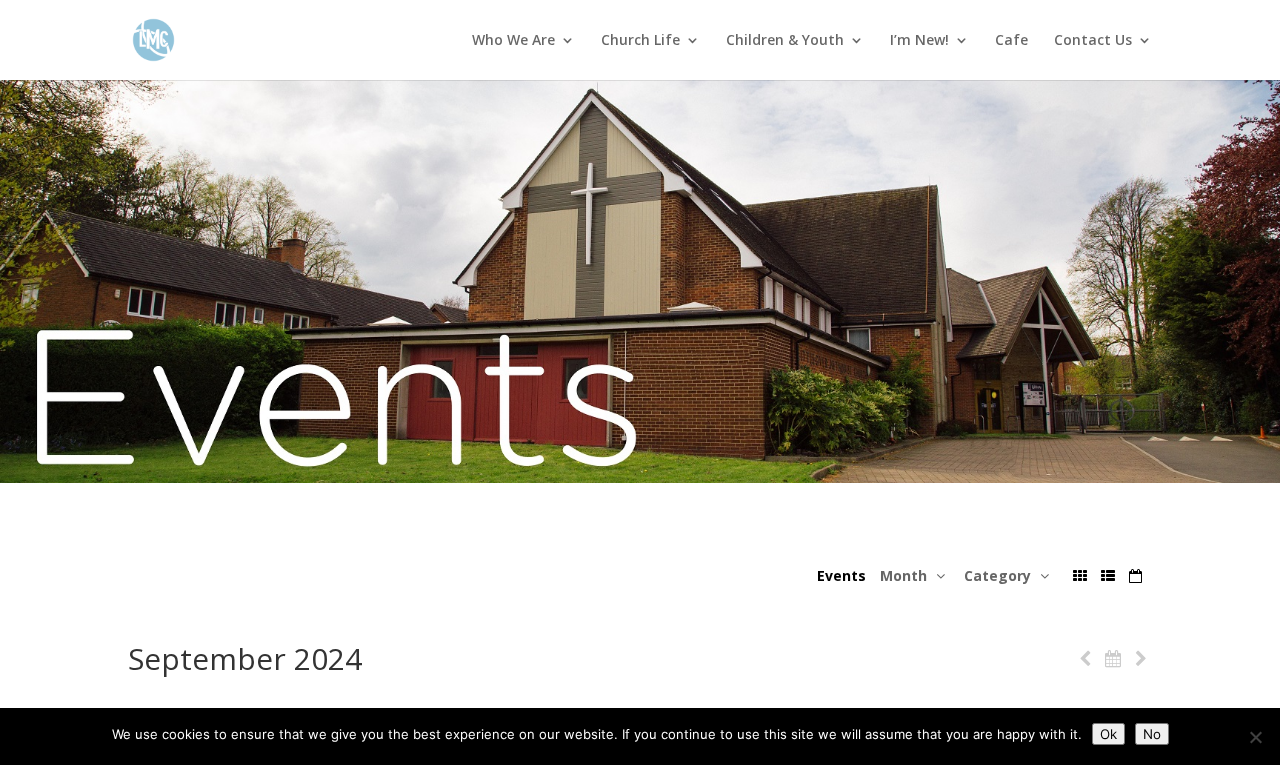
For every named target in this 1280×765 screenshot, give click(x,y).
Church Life (640, 41)
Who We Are (513, 41)
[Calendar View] (1135, 575)
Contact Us (1093, 41)
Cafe (1011, 41)
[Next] (1141, 658)
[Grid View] (1080, 575)
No (1152, 734)
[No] (1255, 737)
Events (841, 575)
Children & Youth (785, 41)
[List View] (1108, 575)
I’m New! (919, 41)
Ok (1108, 734)
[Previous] (1085, 658)
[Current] (1113, 658)
